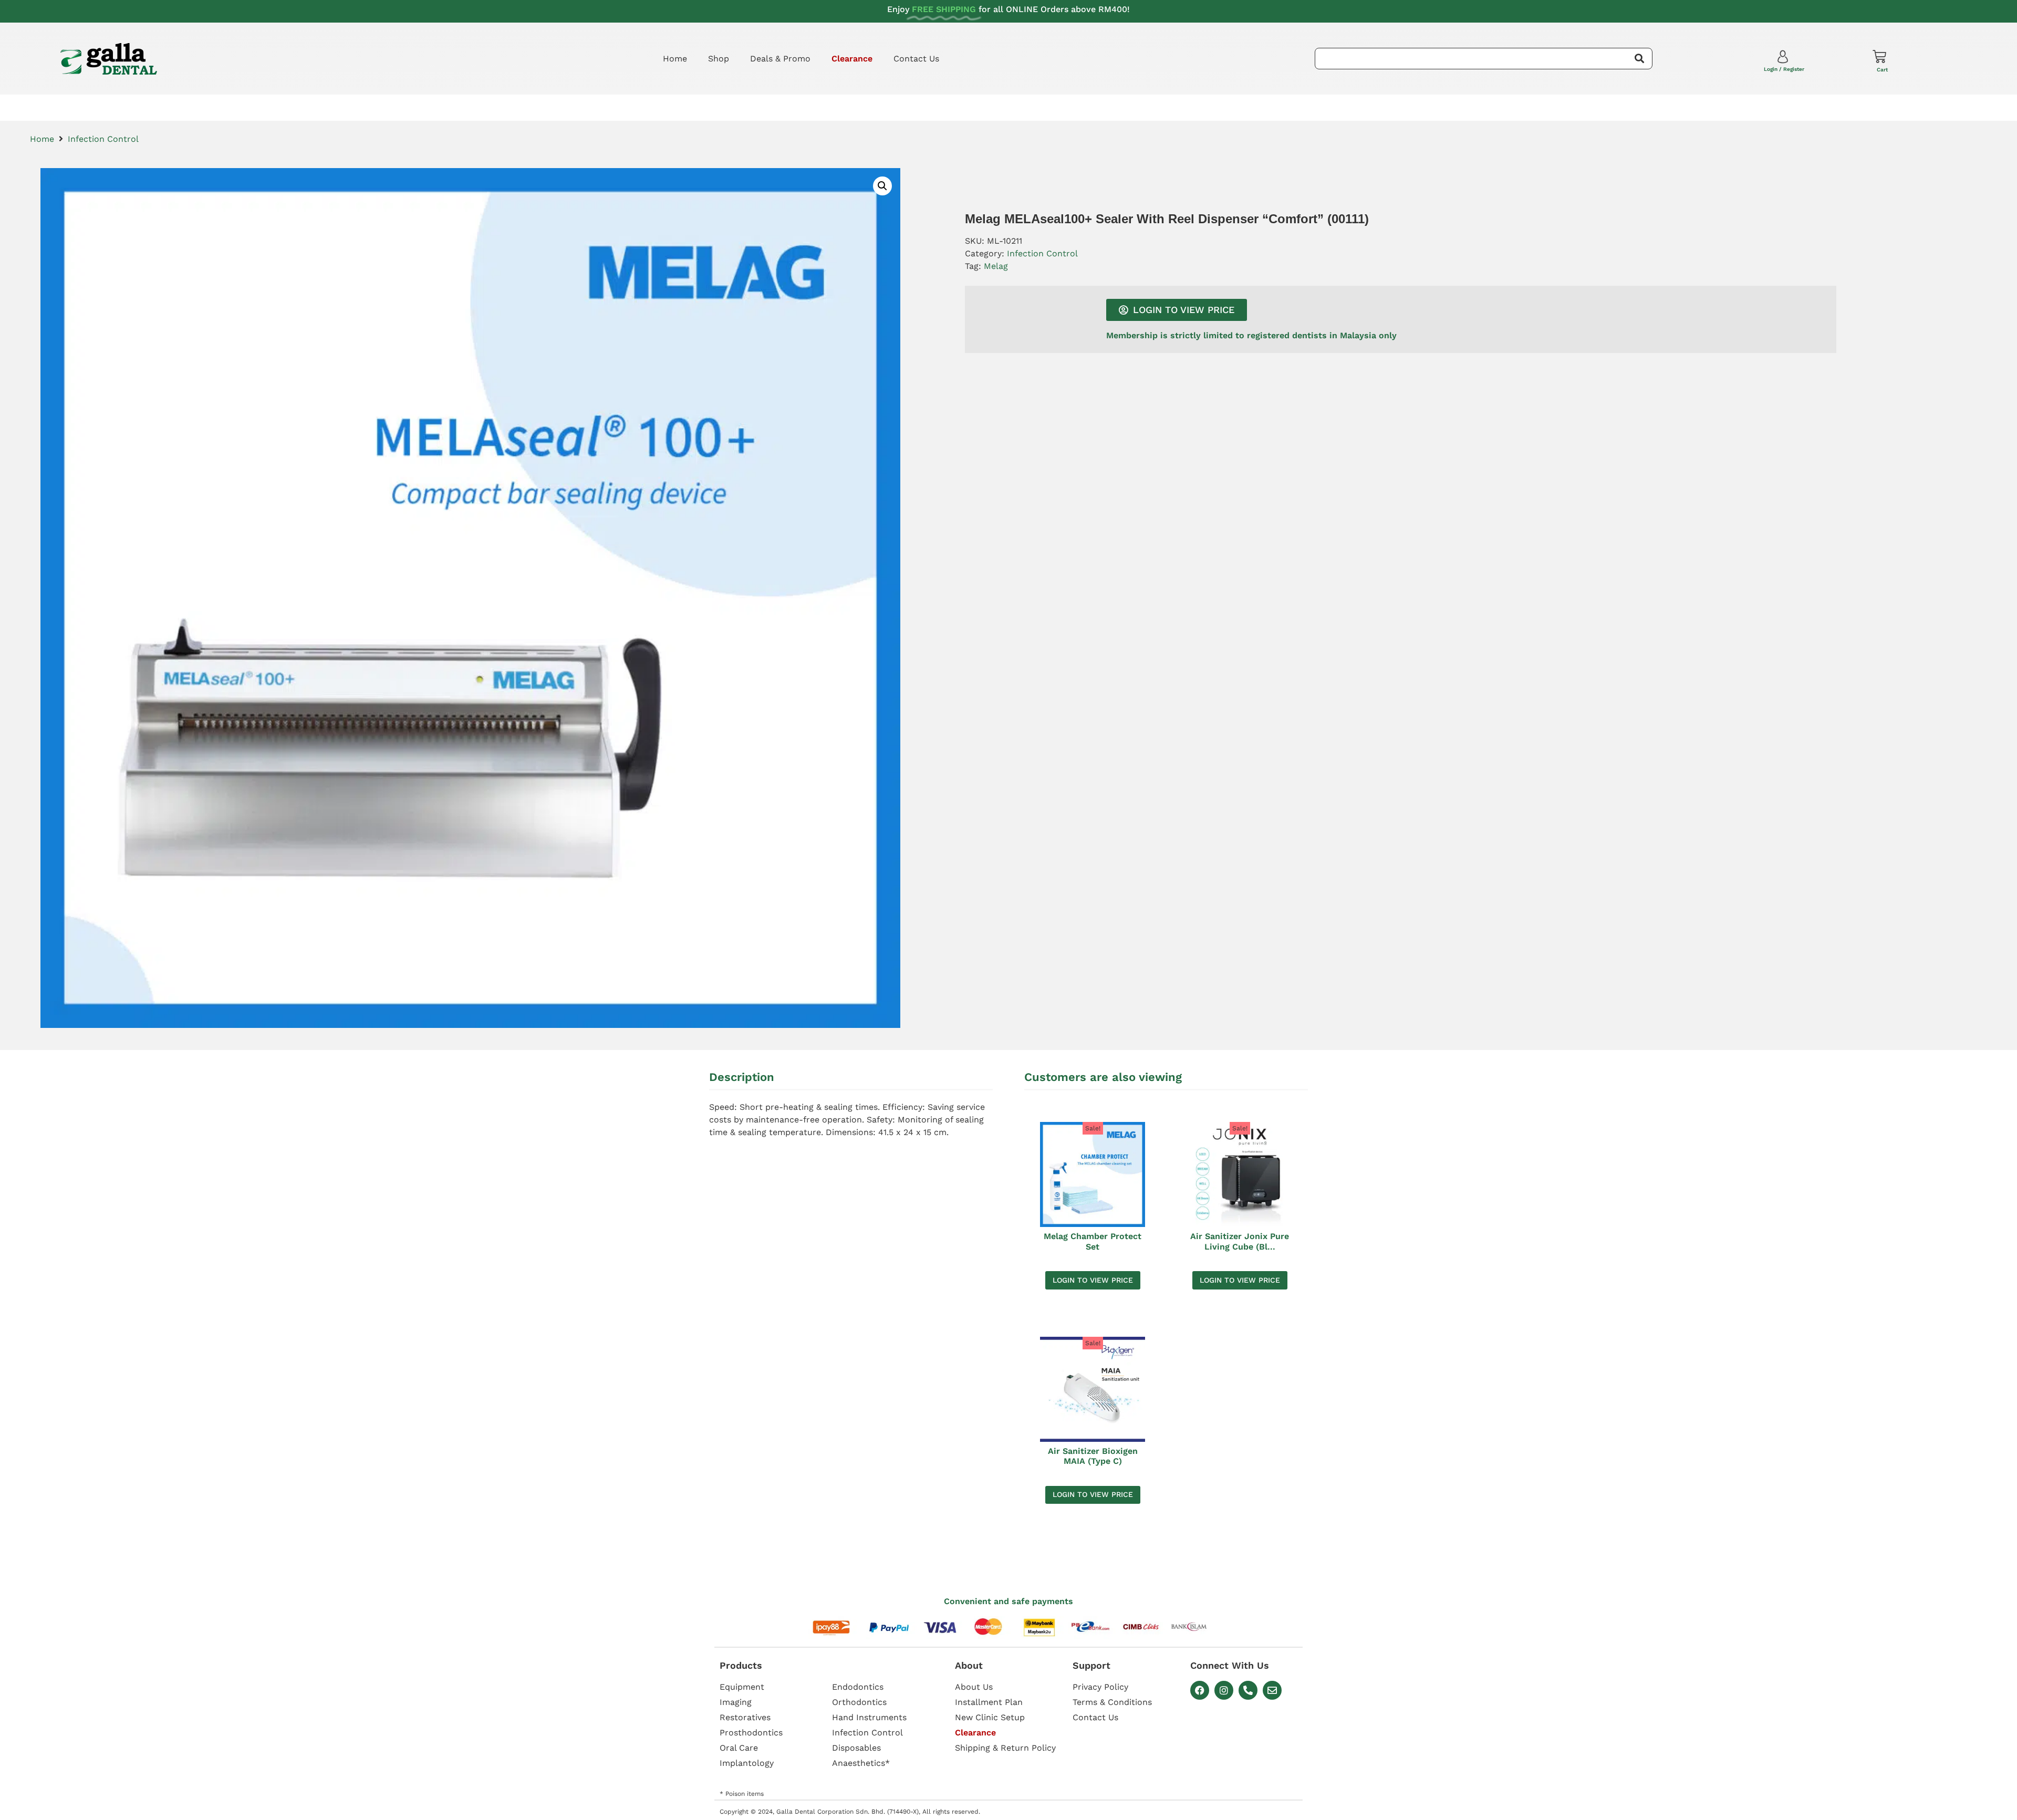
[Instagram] (1224, 1690)
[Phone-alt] (1248, 1690)
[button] (882, 186)
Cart (1882, 70)
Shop (719, 59)
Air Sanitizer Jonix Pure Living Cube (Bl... (1240, 1241)
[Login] (1784, 59)
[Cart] (1879, 57)
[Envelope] (1272, 1690)
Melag (996, 266)
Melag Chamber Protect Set (1093, 1241)
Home (675, 59)
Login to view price (1093, 1280)
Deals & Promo (780, 59)
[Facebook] (1200, 1690)
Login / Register (1784, 69)
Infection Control (103, 139)
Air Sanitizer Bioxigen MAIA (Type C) (1093, 1456)
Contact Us (916, 59)
